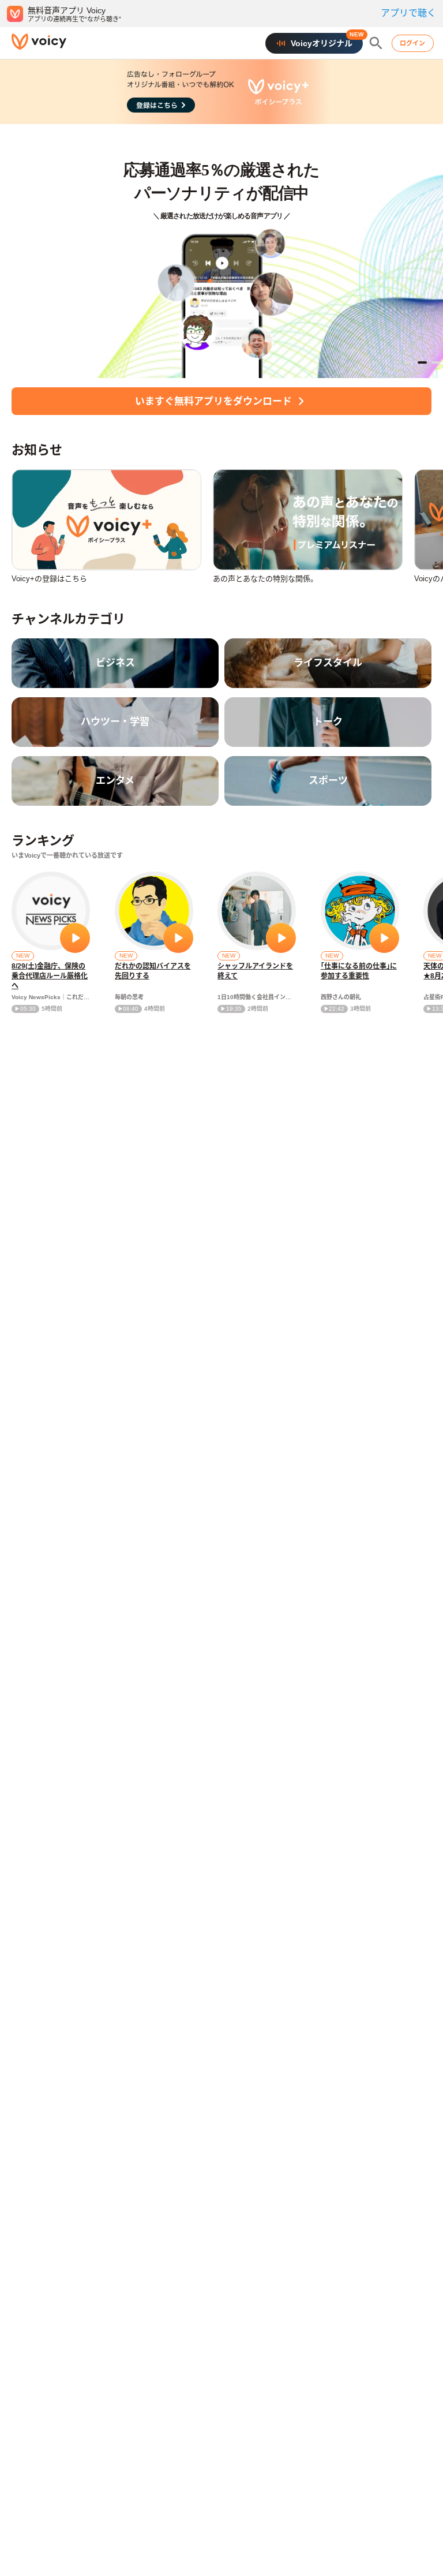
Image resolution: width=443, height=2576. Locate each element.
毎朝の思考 (129, 997)
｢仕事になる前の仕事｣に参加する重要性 (359, 971)
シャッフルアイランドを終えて (255, 971)
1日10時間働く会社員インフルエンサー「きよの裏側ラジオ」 (257, 997)
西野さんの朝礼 (341, 997)
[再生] (75, 938)
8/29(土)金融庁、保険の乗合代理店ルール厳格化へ (50, 976)
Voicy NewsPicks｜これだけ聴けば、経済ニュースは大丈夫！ (51, 997)
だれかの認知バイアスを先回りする (153, 971)
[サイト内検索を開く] (376, 43)
